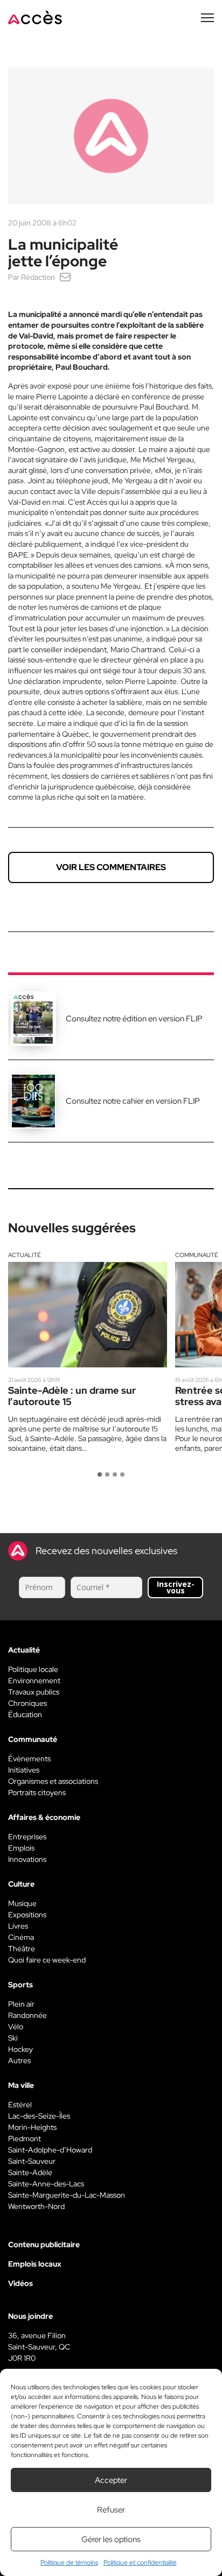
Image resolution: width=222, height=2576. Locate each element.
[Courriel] (65, 277)
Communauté (197, 1255)
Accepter (111, 2480)
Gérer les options (111, 2539)
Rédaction (38, 277)
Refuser (111, 2510)
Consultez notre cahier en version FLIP (133, 1101)
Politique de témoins (69, 2563)
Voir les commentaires (111, 867)
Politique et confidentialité (140, 2563)
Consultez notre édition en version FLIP (134, 1019)
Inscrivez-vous (176, 1587)
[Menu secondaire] (207, 18)
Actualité (25, 1255)
